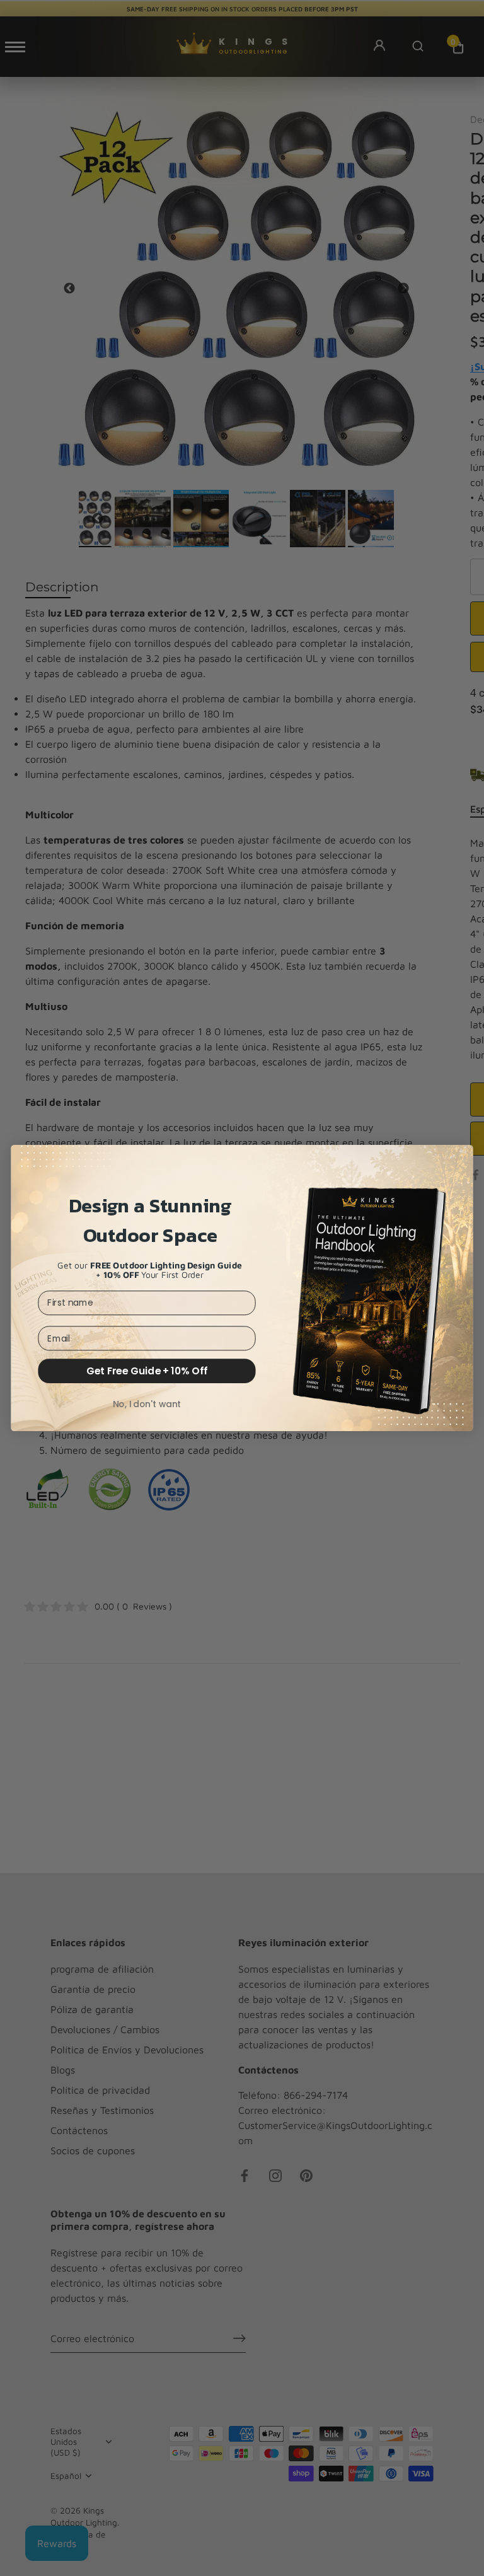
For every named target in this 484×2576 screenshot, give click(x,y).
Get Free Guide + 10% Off (147, 1371)
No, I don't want (147, 1404)
